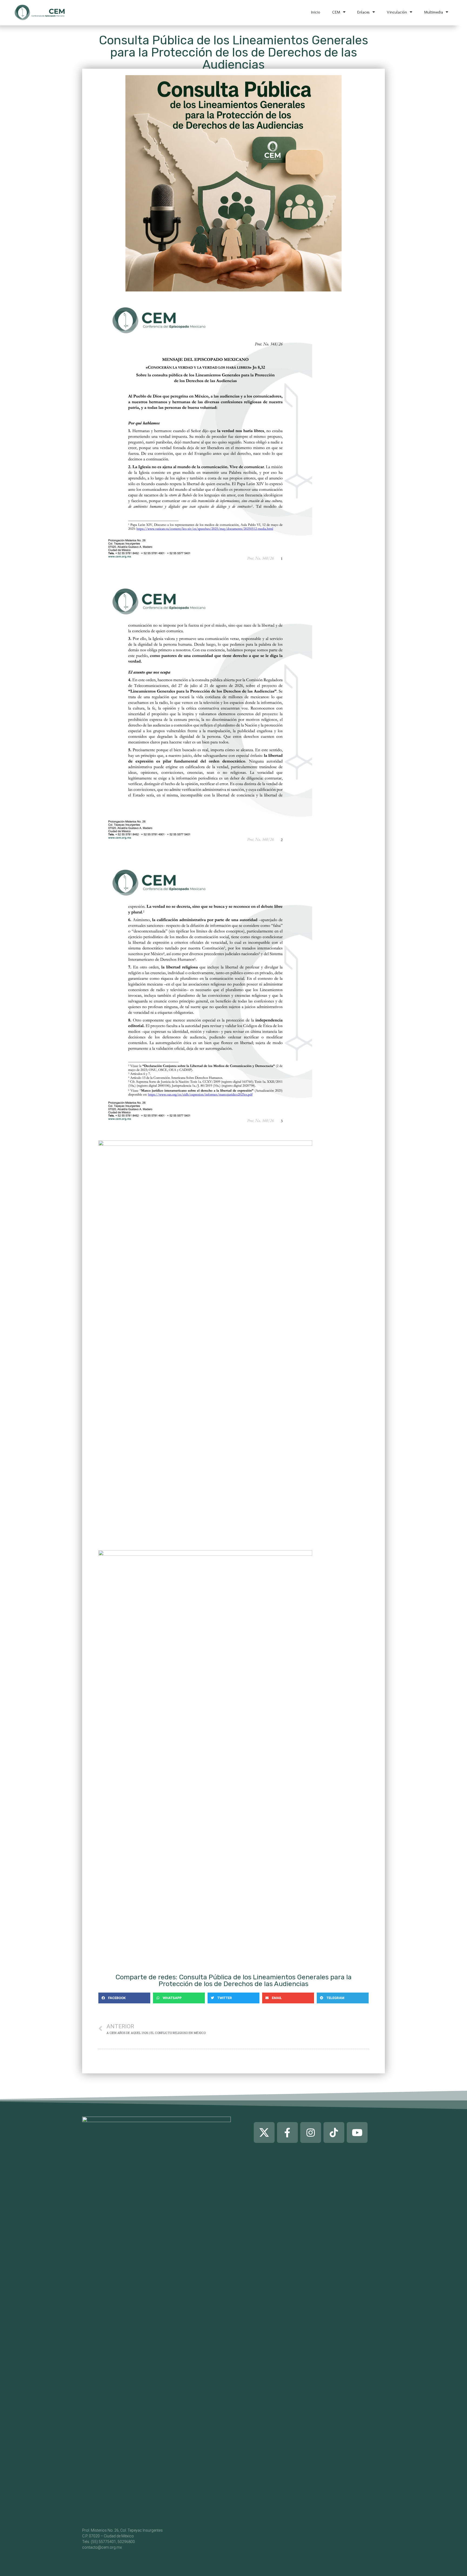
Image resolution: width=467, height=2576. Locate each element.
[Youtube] (357, 2132)
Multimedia (433, 12)
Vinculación (397, 12)
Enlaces (363, 12)
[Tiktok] (334, 2132)
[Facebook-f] (287, 2132)
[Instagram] (311, 2132)
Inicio (316, 12)
